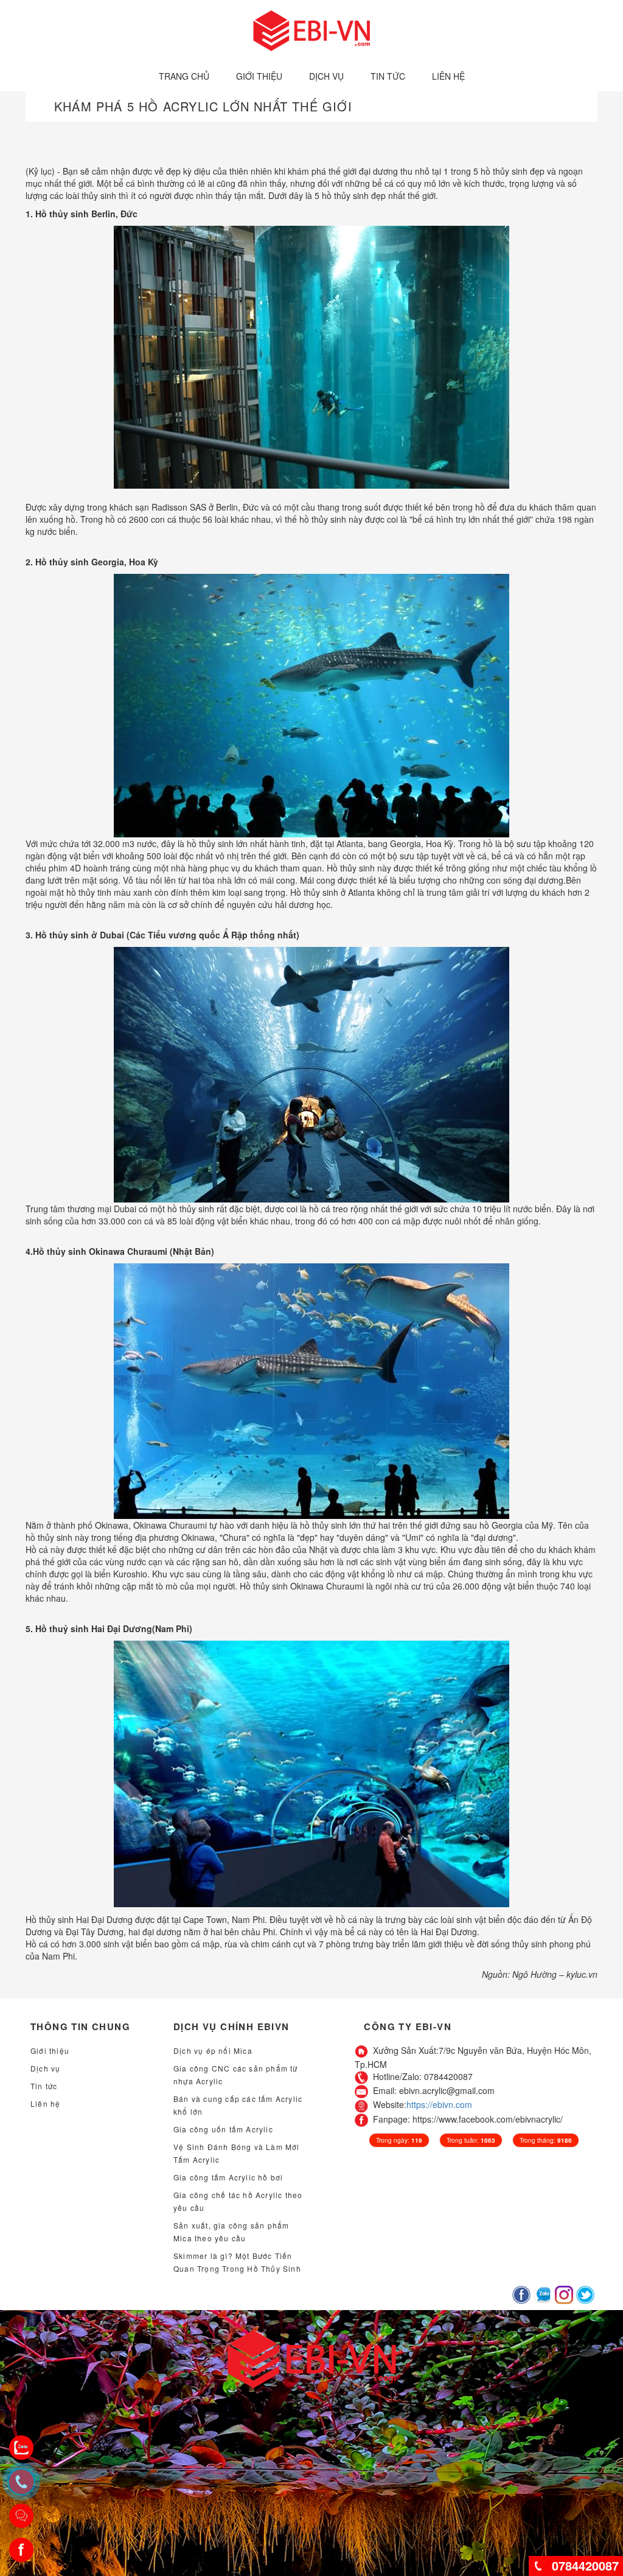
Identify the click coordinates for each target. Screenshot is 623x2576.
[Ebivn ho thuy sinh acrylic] (312, 29)
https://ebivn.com (439, 2104)
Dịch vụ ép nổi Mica (213, 2051)
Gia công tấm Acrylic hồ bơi (228, 2177)
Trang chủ (184, 76)
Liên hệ (448, 76)
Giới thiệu (259, 76)
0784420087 (585, 2565)
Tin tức (388, 76)
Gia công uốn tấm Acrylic (223, 2129)
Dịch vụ (326, 76)
